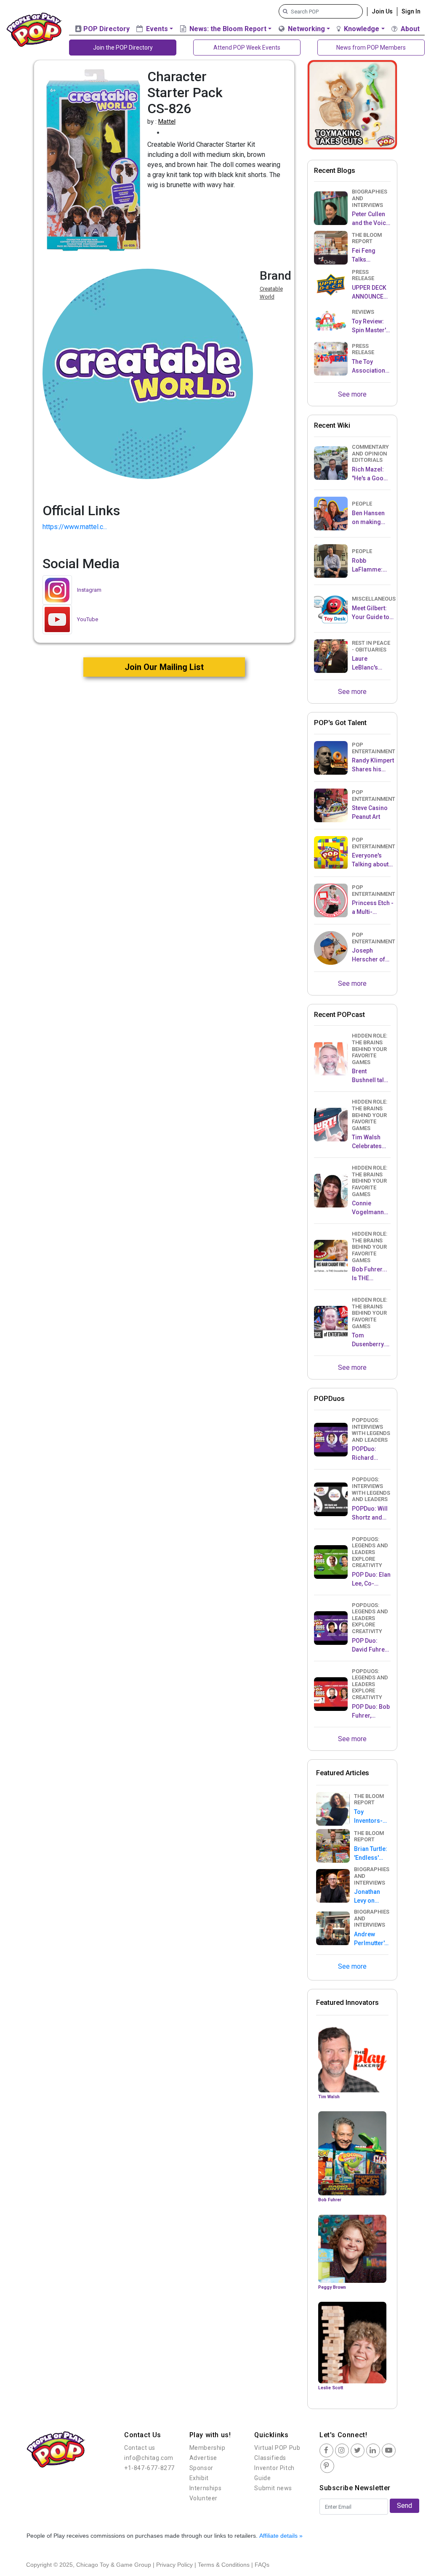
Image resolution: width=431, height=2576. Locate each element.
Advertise (203, 2458)
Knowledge (361, 29)
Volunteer (204, 2498)
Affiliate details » (281, 2536)
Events (156, 29)
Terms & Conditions (224, 2565)
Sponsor (201, 2468)
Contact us (140, 2448)
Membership (208, 2448)
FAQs (262, 2565)
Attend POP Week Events (247, 48)
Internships (206, 2488)
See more (352, 394)
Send (404, 2506)
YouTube (88, 619)
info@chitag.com (149, 2458)
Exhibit (199, 2478)
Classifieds (270, 2458)
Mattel (167, 122)
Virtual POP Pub (277, 2448)
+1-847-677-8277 (149, 2468)
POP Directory (106, 29)
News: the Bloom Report (227, 29)
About (409, 29)
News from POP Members (371, 48)
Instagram (89, 590)
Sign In (411, 11)
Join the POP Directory (123, 48)
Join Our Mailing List (164, 667)
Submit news (273, 2488)
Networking (306, 29)
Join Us (382, 11)
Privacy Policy (174, 2565)
